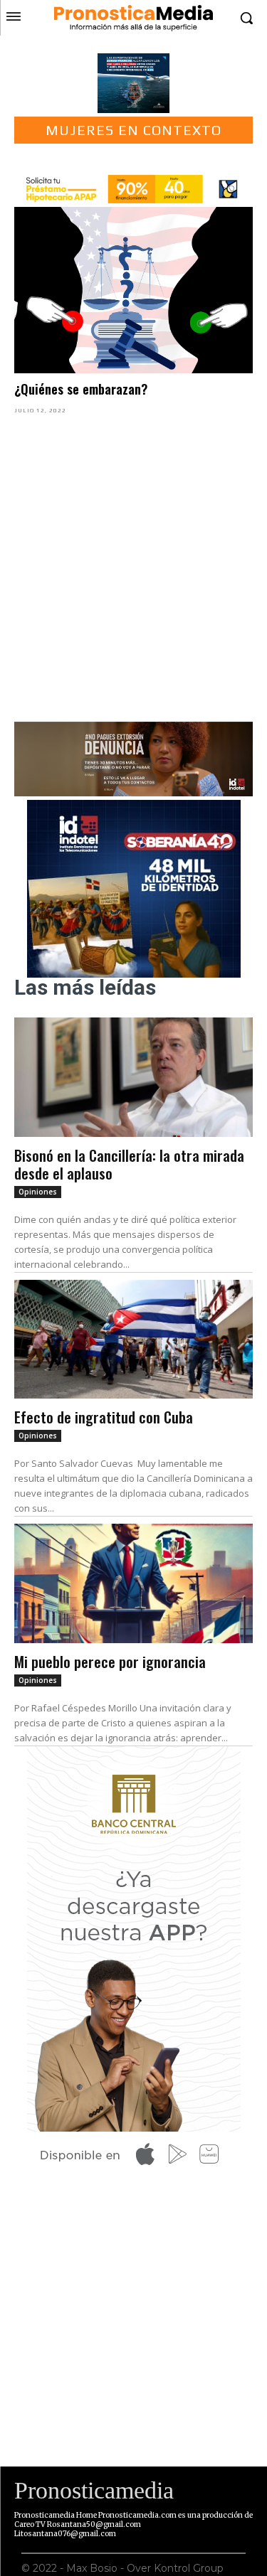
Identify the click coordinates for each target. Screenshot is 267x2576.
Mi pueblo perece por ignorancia (110, 1661)
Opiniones (38, 1192)
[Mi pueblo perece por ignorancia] (133, 1583)
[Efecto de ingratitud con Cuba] (133, 1340)
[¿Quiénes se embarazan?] (133, 290)
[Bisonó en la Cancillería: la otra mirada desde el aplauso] (133, 1077)
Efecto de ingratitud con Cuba (104, 1417)
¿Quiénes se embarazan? (81, 389)
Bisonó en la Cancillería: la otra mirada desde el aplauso (129, 1164)
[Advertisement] (133, 566)
